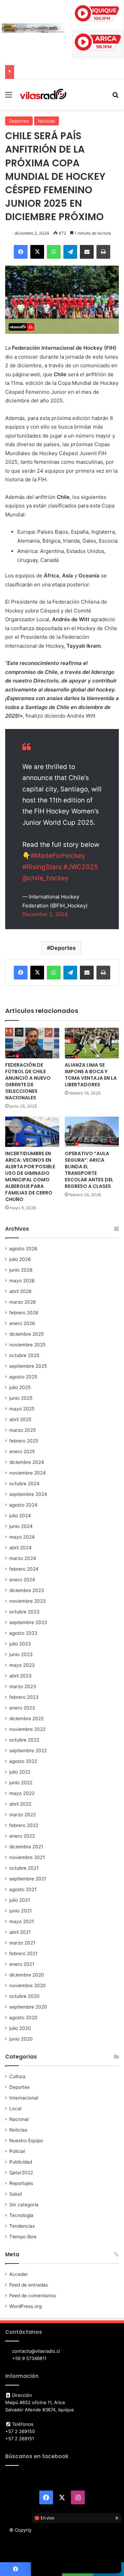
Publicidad (21, 2162)
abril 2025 (20, 1419)
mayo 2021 (22, 1921)
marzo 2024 (23, 1558)
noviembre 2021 (27, 1857)
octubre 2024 (24, 1484)
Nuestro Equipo (26, 2141)
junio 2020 (21, 2039)
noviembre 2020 (28, 1985)
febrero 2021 (23, 1953)
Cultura (17, 2076)
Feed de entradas (29, 2285)
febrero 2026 (24, 1313)
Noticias (46, 121)
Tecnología (21, 2215)
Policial (17, 2151)
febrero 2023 (24, 1697)
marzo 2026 (23, 1302)
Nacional (19, 2119)
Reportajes (21, 2183)
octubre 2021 (24, 1868)
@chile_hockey (46, 878)
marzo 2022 (23, 1815)
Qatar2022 (21, 2173)
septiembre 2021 (28, 1879)
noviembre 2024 (28, 1473)
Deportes (19, 121)
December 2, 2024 (45, 914)
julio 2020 (20, 2028)
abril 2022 (20, 1804)
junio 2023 (21, 1654)
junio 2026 (21, 1270)
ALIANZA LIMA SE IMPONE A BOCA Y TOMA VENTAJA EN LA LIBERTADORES (91, 1075)
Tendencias (22, 2226)
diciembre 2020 (27, 1975)
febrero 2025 (24, 1441)
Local (15, 2108)
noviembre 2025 (27, 1345)
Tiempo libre (23, 2237)
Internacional (24, 2098)
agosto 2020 (23, 2018)
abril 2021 (20, 1932)
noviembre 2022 (27, 1729)
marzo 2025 (23, 1430)
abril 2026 (20, 1291)
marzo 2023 (23, 1686)
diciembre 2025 (27, 1334)
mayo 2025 (22, 1409)
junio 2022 (21, 1783)
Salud (15, 2194)
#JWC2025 (81, 867)
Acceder (19, 2274)
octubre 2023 (24, 1612)
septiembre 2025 (28, 1366)
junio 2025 (21, 1398)
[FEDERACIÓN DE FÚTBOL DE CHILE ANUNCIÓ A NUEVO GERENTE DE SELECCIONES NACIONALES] (32, 1043)
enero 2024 (22, 1580)
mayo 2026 (22, 1281)
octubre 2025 (24, 1355)
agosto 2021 (23, 1889)
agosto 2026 (23, 1249)
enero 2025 (22, 1451)
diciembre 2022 (27, 1718)
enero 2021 (22, 1964)
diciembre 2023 (27, 1590)
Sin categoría (24, 2205)
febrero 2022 (24, 1825)
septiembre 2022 (28, 1751)
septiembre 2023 (28, 1622)
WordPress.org (25, 2306)
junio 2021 (20, 1911)
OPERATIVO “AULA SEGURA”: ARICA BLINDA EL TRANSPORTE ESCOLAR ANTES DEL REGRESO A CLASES (89, 1170)
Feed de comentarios (33, 2296)
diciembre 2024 (27, 1462)
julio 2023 (20, 1644)
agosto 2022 (23, 1761)
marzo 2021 (22, 1943)
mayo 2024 (22, 1537)
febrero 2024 (24, 1569)
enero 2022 (22, 1836)
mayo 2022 (22, 1793)
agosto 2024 (23, 1505)
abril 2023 (20, 1676)
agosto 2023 (23, 1633)
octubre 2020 (24, 1996)
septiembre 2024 (28, 1494)
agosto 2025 (23, 1377)
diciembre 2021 (26, 1847)
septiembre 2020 (28, 2007)
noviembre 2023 (28, 1601)
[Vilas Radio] (43, 94)
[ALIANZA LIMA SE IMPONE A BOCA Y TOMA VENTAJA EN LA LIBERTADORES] (92, 1043)
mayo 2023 (22, 1665)
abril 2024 (20, 1548)
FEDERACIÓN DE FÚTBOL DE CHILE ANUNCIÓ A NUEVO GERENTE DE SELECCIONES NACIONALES (28, 1081)
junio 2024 (21, 1526)
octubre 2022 (24, 1740)
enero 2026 (22, 1323)
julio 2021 (20, 1900)
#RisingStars (42, 867)
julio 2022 (20, 1772)
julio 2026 (20, 1259)
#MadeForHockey (58, 856)
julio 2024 (20, 1516)
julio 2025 (20, 1387)
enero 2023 (22, 1708)
